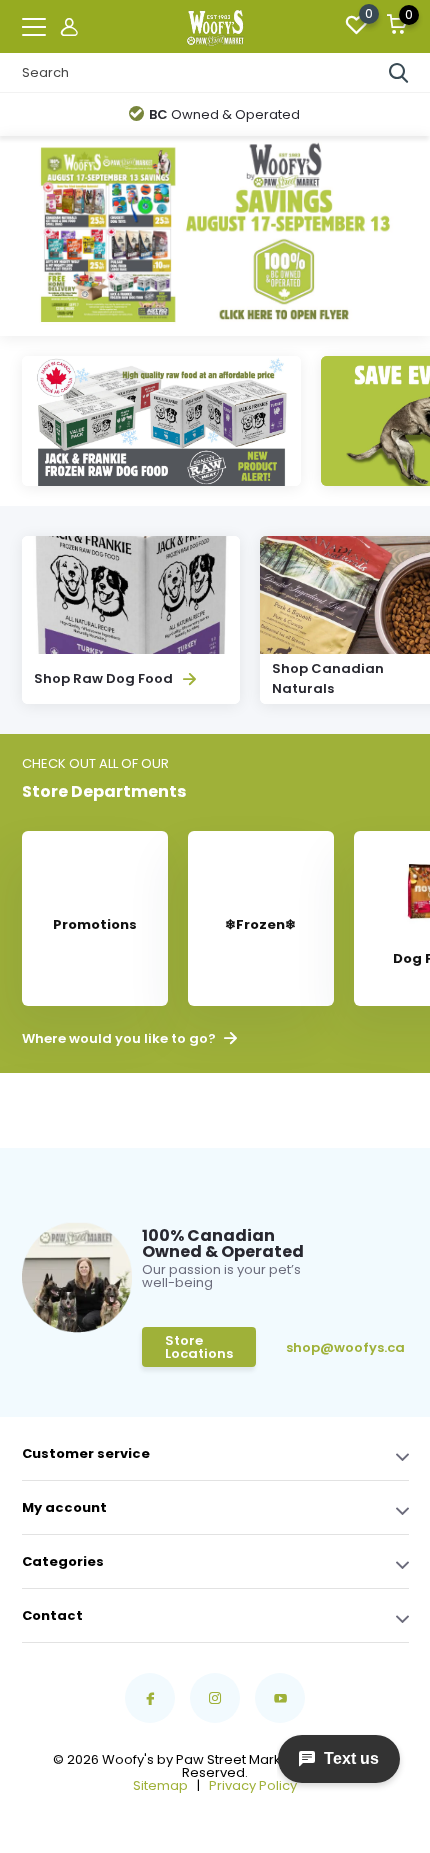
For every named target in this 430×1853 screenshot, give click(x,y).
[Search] (399, 73)
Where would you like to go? (120, 1039)
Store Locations (199, 1347)
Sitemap (160, 1785)
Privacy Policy (253, 1785)
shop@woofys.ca (317, 1347)
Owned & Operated (224, 114)
